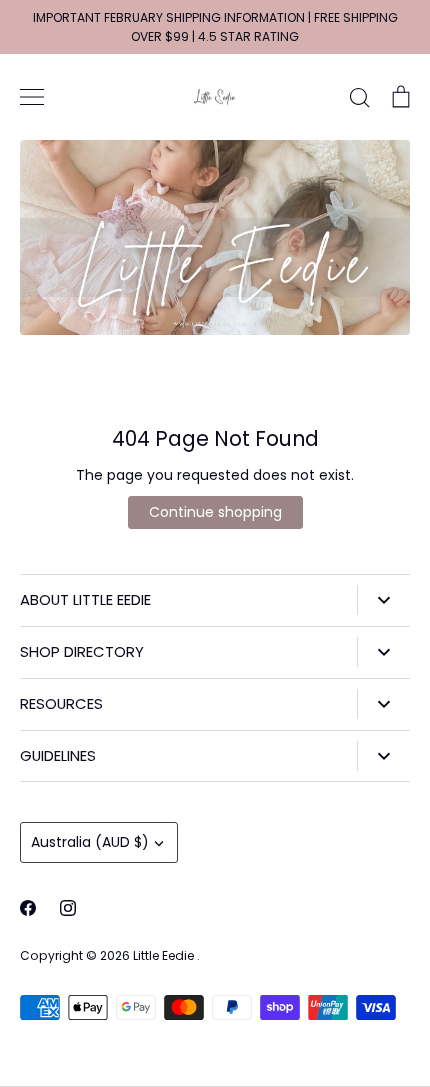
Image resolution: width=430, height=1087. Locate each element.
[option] (215, 237)
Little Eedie (165, 955)
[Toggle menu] (32, 97)
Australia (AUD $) (90, 842)
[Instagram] (68, 908)
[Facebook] (28, 908)
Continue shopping (215, 512)
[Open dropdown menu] (383, 600)
